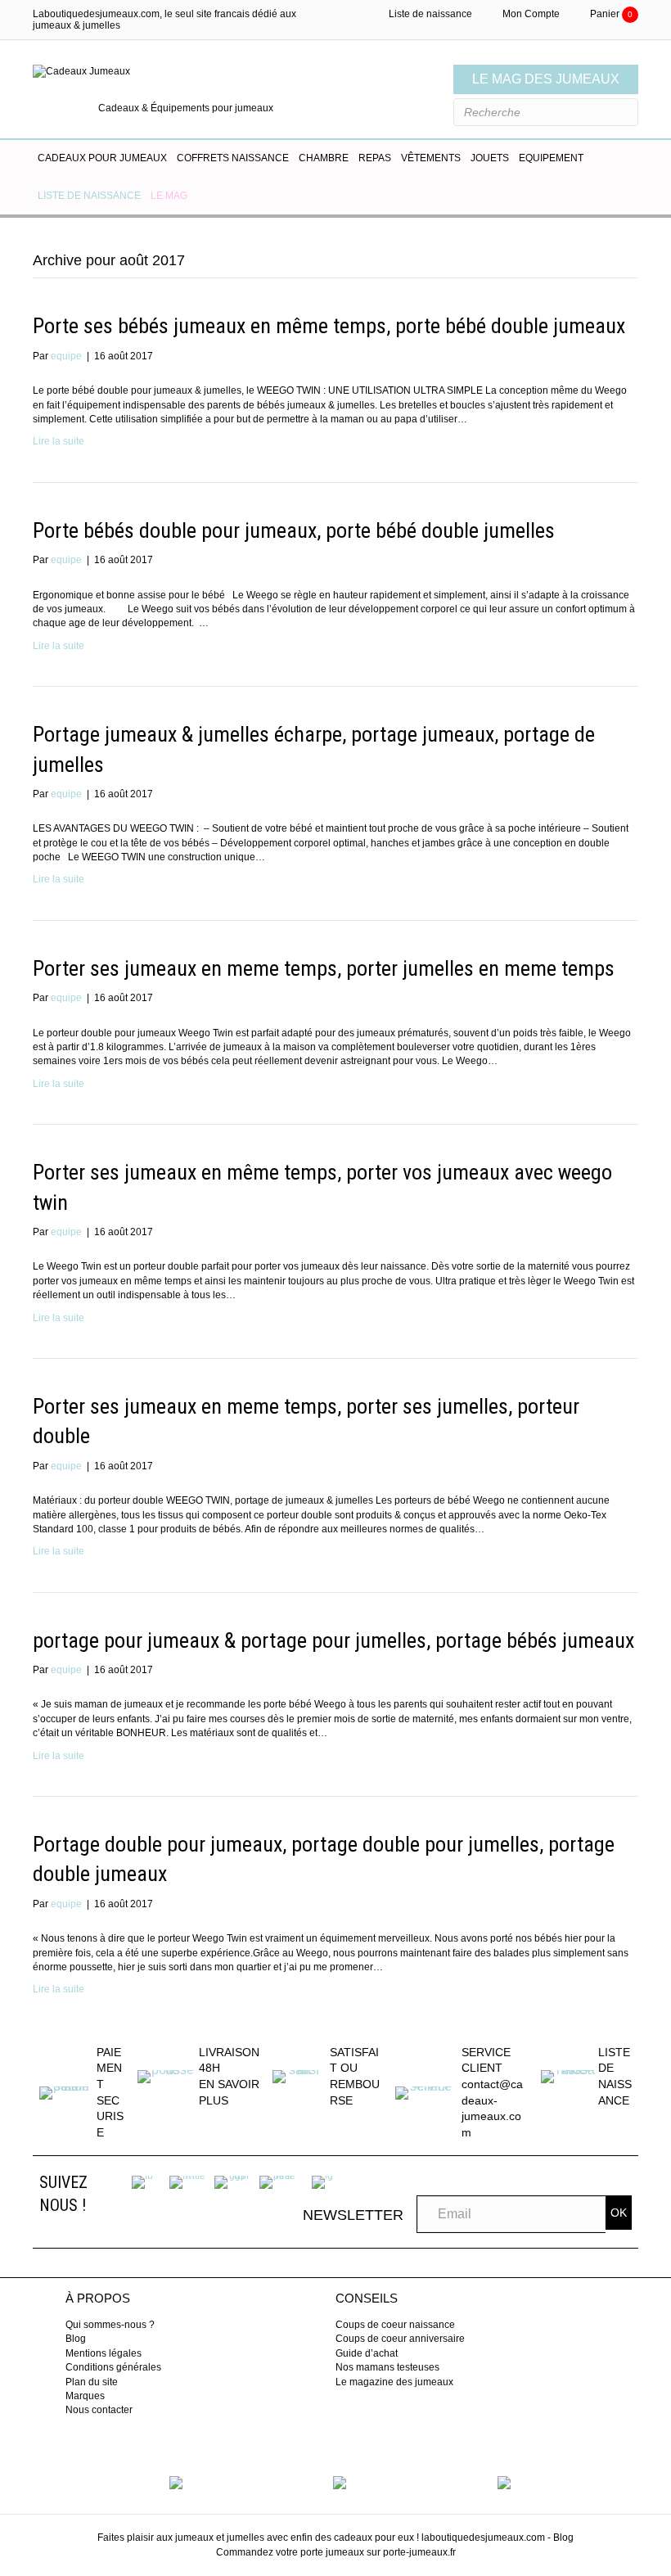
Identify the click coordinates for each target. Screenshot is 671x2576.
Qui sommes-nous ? (110, 2325)
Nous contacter (99, 2410)
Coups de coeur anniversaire (400, 2339)
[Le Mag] (176, 2482)
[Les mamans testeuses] (340, 2482)
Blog (76, 2339)
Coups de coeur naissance (395, 2325)
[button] (619, 2213)
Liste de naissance (430, 14)
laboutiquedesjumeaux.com (483, 2538)
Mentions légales (104, 2353)
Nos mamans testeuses (387, 2367)
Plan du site (92, 2382)
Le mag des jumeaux (546, 79)
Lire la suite (59, 441)
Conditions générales (113, 2367)
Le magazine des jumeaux (394, 2382)
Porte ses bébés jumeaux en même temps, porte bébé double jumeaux (329, 326)
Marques (85, 2396)
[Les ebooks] (504, 2482)
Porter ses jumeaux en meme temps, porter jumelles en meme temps (324, 968)
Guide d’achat (367, 2353)
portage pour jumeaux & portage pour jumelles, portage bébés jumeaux (333, 1640)
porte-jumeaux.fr (419, 2552)
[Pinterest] (278, 2181)
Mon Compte (531, 14)
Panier (611, 14)
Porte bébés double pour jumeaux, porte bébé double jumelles (294, 530)
